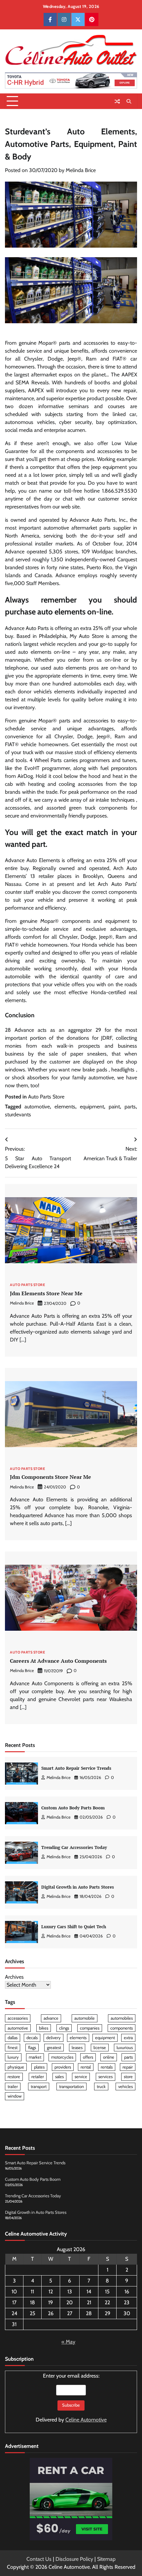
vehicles (125, 2087)
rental (86, 2067)
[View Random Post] (117, 101)
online (109, 2057)
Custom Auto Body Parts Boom (73, 1808)
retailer (38, 2077)
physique (16, 2067)
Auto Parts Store (46, 1097)
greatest (54, 2048)
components (122, 2028)
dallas (13, 2038)
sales (59, 2077)
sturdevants (18, 1114)
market (35, 2057)
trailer (13, 2087)
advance (51, 2018)
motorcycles (62, 2057)
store (128, 2077)
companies (90, 2028)
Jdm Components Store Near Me (51, 1477)
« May (68, 2342)
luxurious (125, 2048)
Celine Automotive (86, 2420)
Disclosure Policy (74, 2559)
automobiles (122, 2018)
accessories (18, 2018)
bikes (44, 2028)
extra (128, 2038)
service (81, 2077)
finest (13, 2048)
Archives (14, 1977)
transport (39, 2087)
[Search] (129, 101)
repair (128, 2067)
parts (130, 1107)
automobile (85, 2018)
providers (63, 2067)
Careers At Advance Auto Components (58, 1661)
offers (88, 2057)
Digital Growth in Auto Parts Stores (78, 1887)
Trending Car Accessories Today (74, 1847)
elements (65, 1107)
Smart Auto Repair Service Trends (76, 1768)
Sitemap (106, 2559)
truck (101, 2087)
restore (14, 2077)
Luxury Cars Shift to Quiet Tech (74, 1927)
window (15, 2096)
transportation (71, 2087)
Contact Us (39, 2559)
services (106, 2077)
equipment (92, 1107)
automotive (37, 1107)
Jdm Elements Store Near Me (46, 1293)
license (100, 2048)
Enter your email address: (71, 2398)
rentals (107, 2067)
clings (64, 2028)
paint (114, 1107)
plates (39, 2067)
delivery (53, 2038)
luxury (13, 2057)
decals (32, 2038)
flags (32, 2048)
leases (77, 2048)
